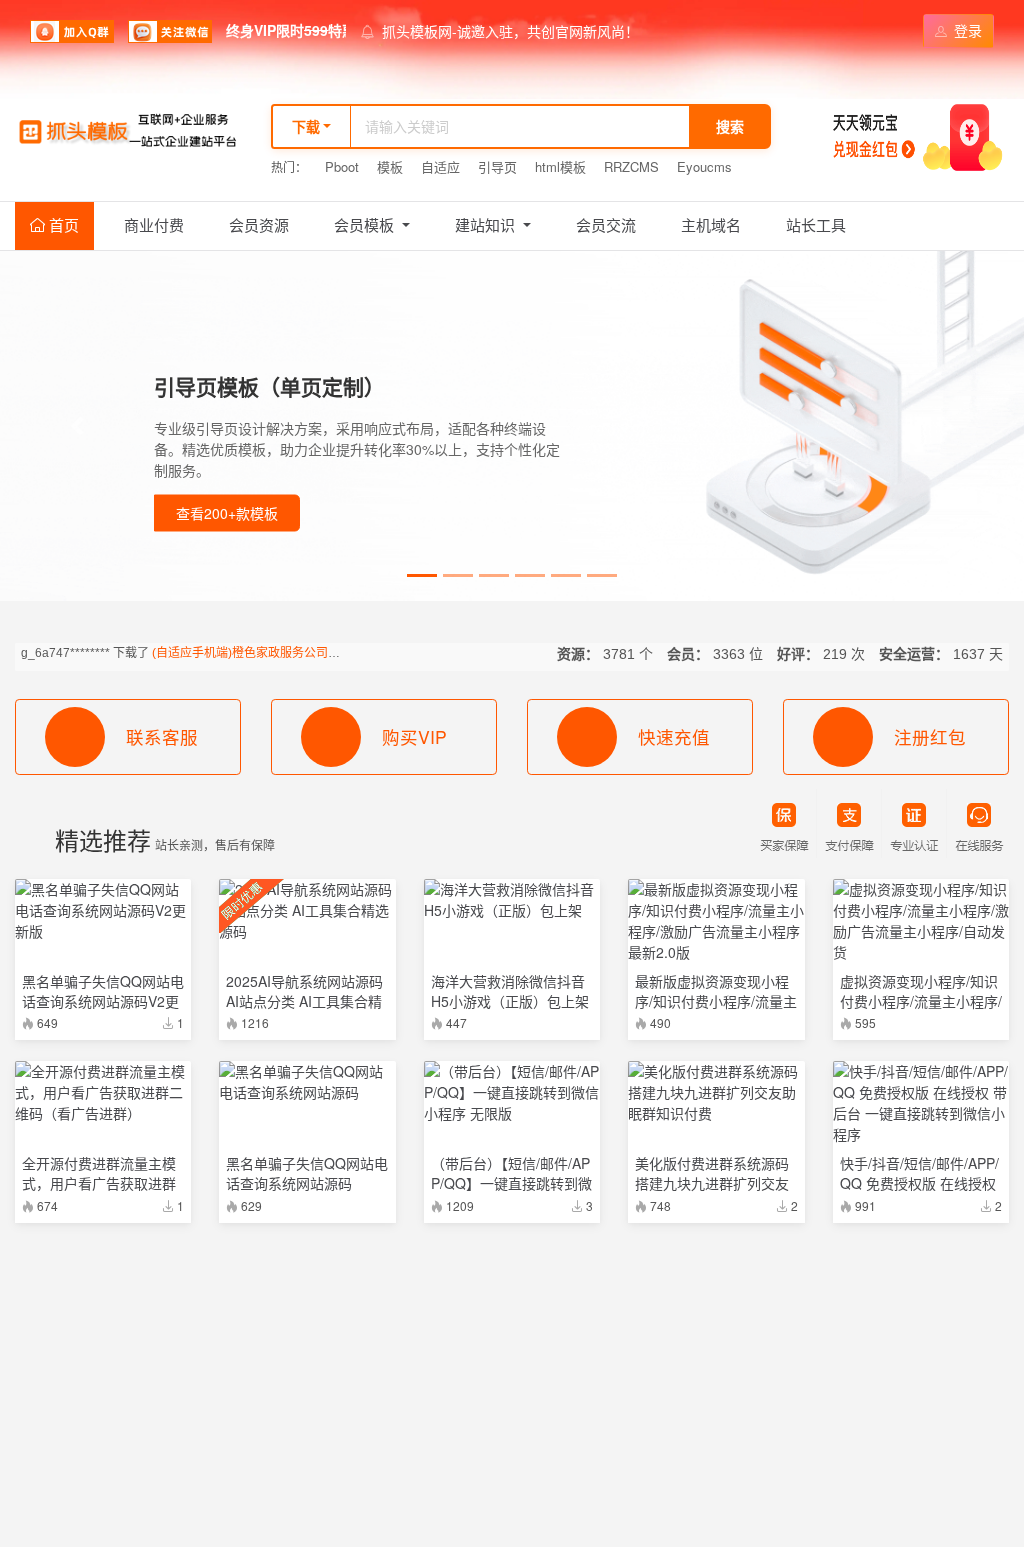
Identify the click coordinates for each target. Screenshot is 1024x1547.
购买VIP (414, 736)
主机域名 (711, 224)
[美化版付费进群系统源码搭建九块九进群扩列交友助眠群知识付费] (716, 1092)
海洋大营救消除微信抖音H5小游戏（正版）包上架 (510, 991)
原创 (752, 1378)
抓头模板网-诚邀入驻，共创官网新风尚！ (510, 31)
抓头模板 (61, 1468)
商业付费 (154, 224)
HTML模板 (564, 1468)
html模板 (560, 166)
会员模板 (911, 1378)
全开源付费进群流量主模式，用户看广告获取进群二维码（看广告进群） (99, 1183)
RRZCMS (631, 166)
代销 (674, 1378)
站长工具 (816, 224)
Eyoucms (704, 166)
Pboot (342, 166)
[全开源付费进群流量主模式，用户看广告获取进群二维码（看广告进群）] (103, 1092)
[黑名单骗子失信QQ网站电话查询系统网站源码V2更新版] (103, 910)
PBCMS (162, 1468)
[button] (77, 426)
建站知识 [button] (487, 224)
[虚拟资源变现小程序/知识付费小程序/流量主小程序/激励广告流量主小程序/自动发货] (921, 921)
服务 (791, 1378)
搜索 (730, 126)
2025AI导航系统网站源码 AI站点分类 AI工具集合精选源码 (304, 1001)
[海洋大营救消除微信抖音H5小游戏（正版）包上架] (512, 900)
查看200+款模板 (227, 513)
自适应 (440, 166)
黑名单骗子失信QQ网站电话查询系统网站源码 (307, 1173)
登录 (966, 30)
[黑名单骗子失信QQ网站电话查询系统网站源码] (307, 1082)
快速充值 (674, 736)
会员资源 (259, 224)
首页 (62, 224)
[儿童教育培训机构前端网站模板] (512, 1431)
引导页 (497, 166)
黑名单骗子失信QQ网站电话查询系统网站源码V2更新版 (103, 1001)
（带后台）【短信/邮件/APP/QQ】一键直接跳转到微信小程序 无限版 (511, 1183)
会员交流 (606, 224)
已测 (713, 1378)
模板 (390, 166)
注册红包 (930, 736)
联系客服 (162, 736)
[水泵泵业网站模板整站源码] (307, 1431)
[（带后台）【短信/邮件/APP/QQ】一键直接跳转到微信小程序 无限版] (512, 1092)
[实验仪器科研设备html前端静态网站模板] (921, 1431)
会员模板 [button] (366, 224)
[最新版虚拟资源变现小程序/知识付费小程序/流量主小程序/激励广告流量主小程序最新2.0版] (716, 921)
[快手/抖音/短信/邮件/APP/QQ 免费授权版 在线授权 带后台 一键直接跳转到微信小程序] (921, 1103)
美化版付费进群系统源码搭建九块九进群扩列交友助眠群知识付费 (712, 1183)
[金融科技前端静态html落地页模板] (716, 1431)
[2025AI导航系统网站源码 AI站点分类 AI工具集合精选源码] (307, 910)
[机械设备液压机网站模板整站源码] (103, 1431)
